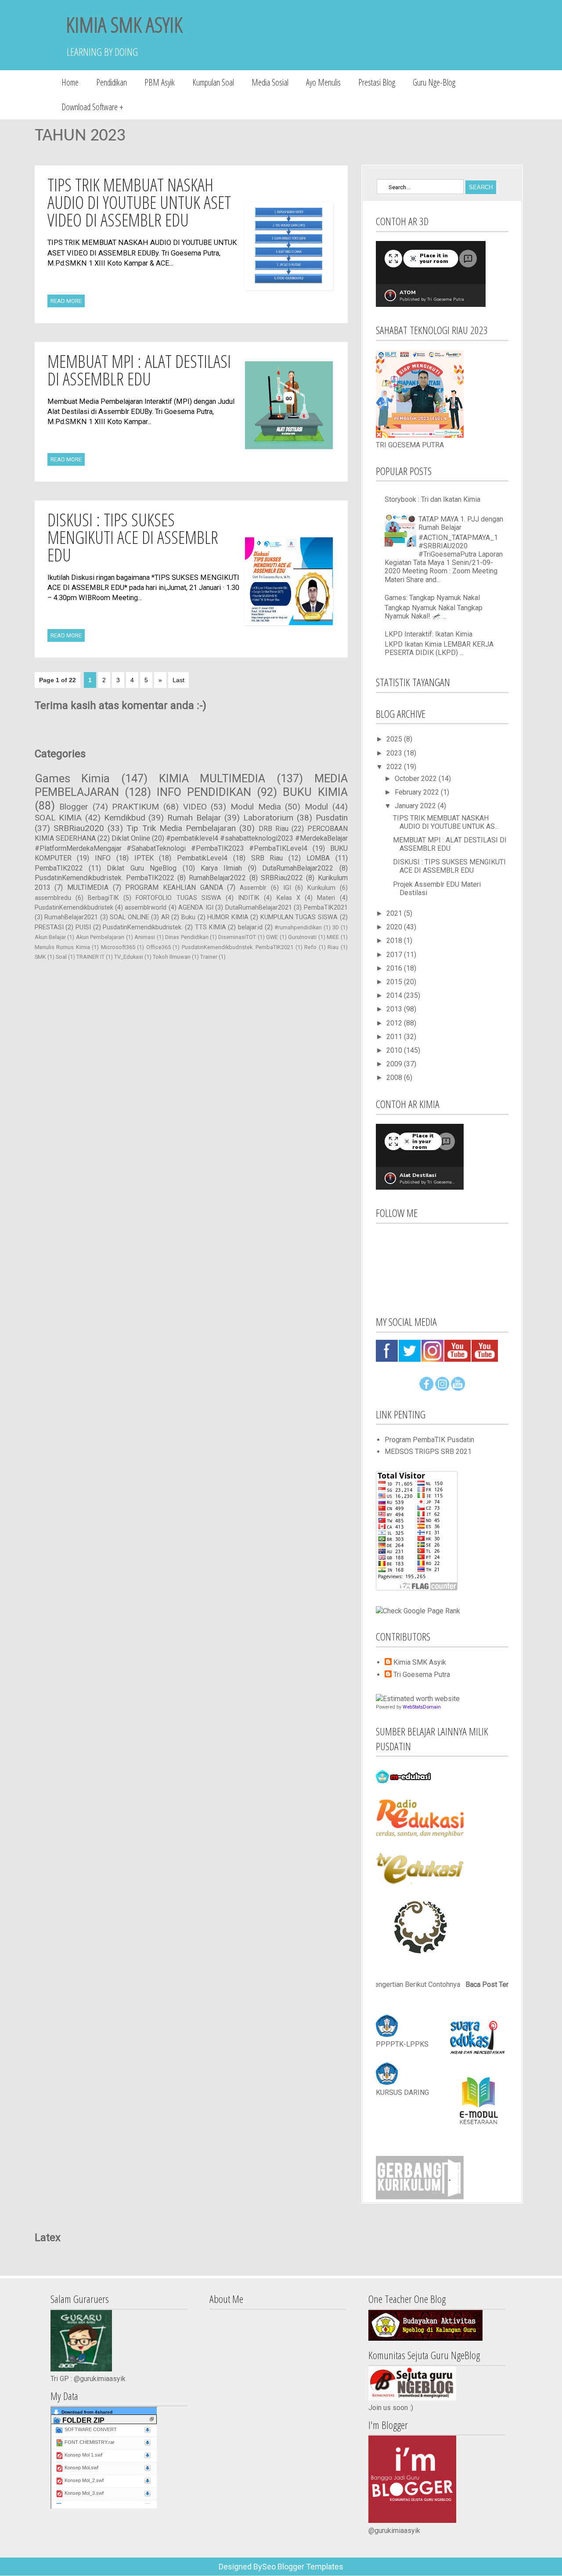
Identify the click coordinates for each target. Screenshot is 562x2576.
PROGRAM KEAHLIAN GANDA (174, 887)
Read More (66, 301)
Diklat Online (131, 838)
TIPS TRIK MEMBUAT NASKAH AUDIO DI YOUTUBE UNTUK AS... (446, 822)
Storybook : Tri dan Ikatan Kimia (432, 499)
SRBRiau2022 (282, 878)
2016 (395, 968)
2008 (395, 1078)
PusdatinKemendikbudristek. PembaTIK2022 (104, 878)
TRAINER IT (90, 957)
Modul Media (256, 807)
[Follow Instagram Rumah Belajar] (442, 1388)
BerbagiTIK (103, 898)
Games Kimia (72, 778)
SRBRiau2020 (79, 828)
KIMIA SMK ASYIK (124, 24)
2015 (395, 982)
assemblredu (53, 898)
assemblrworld (146, 908)
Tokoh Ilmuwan (172, 957)
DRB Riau (274, 829)
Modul (316, 807)
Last (178, 680)
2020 (395, 927)
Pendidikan (112, 82)
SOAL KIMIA (58, 818)
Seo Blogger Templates (303, 2567)
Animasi (145, 937)
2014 (395, 995)
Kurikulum (321, 888)
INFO (103, 858)
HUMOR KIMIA (228, 917)
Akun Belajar (50, 937)
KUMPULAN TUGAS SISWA (299, 917)
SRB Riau (267, 858)
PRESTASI (49, 927)
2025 (395, 739)
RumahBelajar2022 (217, 878)
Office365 (159, 947)
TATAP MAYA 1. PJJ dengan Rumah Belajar (461, 523)
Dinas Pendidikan (187, 937)
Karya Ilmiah (221, 868)
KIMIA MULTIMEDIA (212, 778)
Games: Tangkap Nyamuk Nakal (432, 598)
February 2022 (418, 792)
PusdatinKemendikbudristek (74, 908)
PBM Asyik (160, 82)
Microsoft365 (118, 947)
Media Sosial (270, 82)
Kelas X (288, 898)
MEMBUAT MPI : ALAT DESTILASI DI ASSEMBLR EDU (139, 370)
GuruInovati (302, 937)
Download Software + (92, 107)
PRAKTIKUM (135, 807)
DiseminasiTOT (237, 937)
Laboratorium (268, 818)
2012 (395, 1023)
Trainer (209, 957)
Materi (326, 898)
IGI (287, 888)
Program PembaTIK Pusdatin (429, 1440)
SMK (40, 957)
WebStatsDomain (422, 1707)
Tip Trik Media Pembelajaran (181, 828)
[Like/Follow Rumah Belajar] (426, 1388)
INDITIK (249, 898)
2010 (395, 1050)
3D (336, 927)
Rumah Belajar (194, 818)
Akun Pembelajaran (100, 937)
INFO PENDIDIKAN (204, 792)
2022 (395, 767)
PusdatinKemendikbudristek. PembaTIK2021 (238, 947)
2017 (395, 955)
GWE (272, 937)
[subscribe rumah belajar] (458, 1388)
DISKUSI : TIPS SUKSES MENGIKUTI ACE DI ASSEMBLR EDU (133, 537)
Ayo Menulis (323, 82)
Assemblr (253, 888)
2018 (395, 941)
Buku (188, 917)
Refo (310, 947)
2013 (395, 1009)
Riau (333, 947)
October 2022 (417, 779)
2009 (395, 1064)
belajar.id (250, 927)
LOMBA (318, 858)
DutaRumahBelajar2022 (298, 868)
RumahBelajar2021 (71, 917)
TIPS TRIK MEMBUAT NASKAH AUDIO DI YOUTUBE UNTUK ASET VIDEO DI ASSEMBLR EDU (139, 202)
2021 (395, 913)
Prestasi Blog (377, 82)
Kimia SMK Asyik (420, 1662)
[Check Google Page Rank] (418, 1611)
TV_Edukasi (129, 957)
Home (70, 82)
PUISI (83, 927)
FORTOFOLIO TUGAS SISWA (178, 898)
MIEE (333, 937)
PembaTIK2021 (326, 908)
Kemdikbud (125, 818)
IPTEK (144, 858)
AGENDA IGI (196, 908)
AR (165, 917)
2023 (395, 753)
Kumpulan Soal (213, 82)
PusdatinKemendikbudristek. (143, 927)
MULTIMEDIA (88, 887)
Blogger (74, 807)
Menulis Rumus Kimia (62, 947)
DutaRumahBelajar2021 (259, 908)
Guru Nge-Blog (434, 82)
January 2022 (416, 806)
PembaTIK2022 (59, 868)
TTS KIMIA (211, 927)
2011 (395, 1037)
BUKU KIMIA (315, 792)
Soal (61, 957)
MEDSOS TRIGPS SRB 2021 (428, 1452)
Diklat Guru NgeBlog (142, 868)
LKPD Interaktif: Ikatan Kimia (429, 634)
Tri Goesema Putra (422, 1675)
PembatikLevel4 (202, 858)
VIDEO (195, 807)
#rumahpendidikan (298, 927)
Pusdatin (332, 818)
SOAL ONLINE (130, 917)
